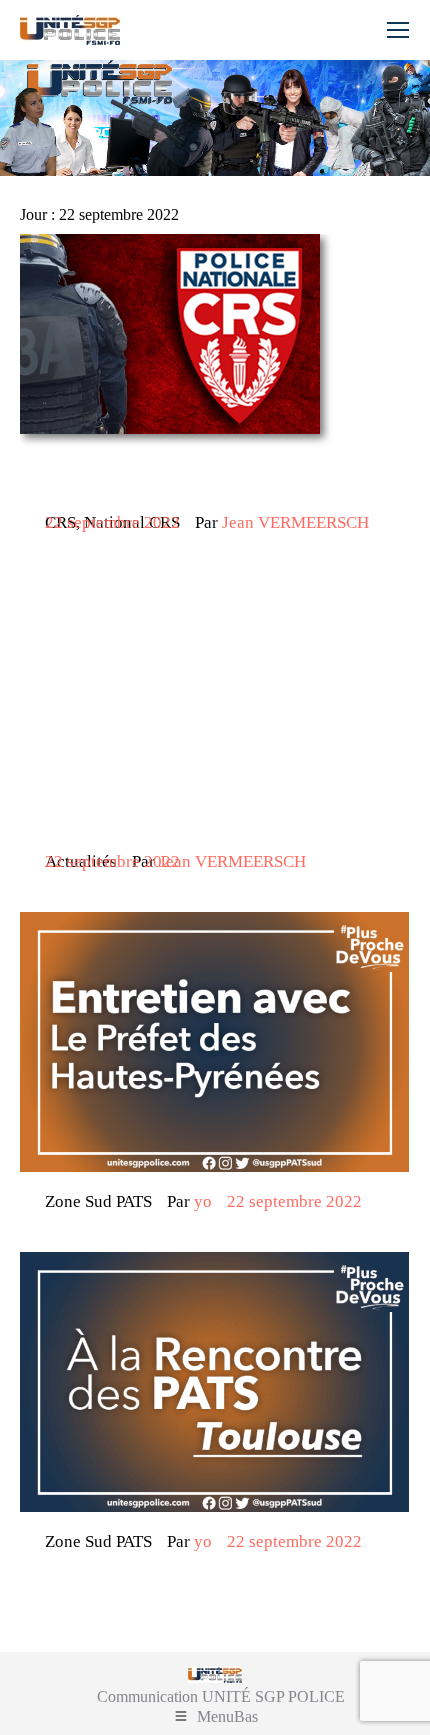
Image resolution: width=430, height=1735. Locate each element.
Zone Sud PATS (98, 1201)
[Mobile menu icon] (398, 30)
